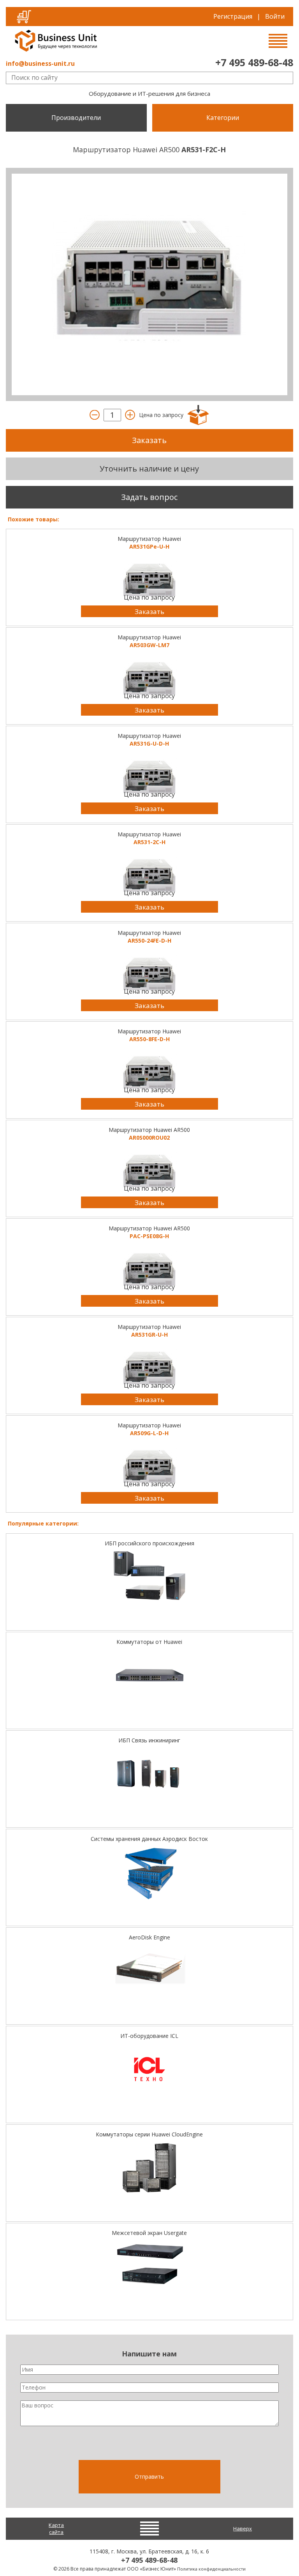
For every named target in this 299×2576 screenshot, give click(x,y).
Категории (223, 118)
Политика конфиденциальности (211, 2569)
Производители (76, 118)
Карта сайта (56, 2529)
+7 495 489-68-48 (254, 62)
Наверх (243, 2528)
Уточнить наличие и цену (149, 469)
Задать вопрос (149, 497)
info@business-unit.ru (40, 63)
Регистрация (233, 16)
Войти (275, 16)
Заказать (149, 440)
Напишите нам (149, 2354)
